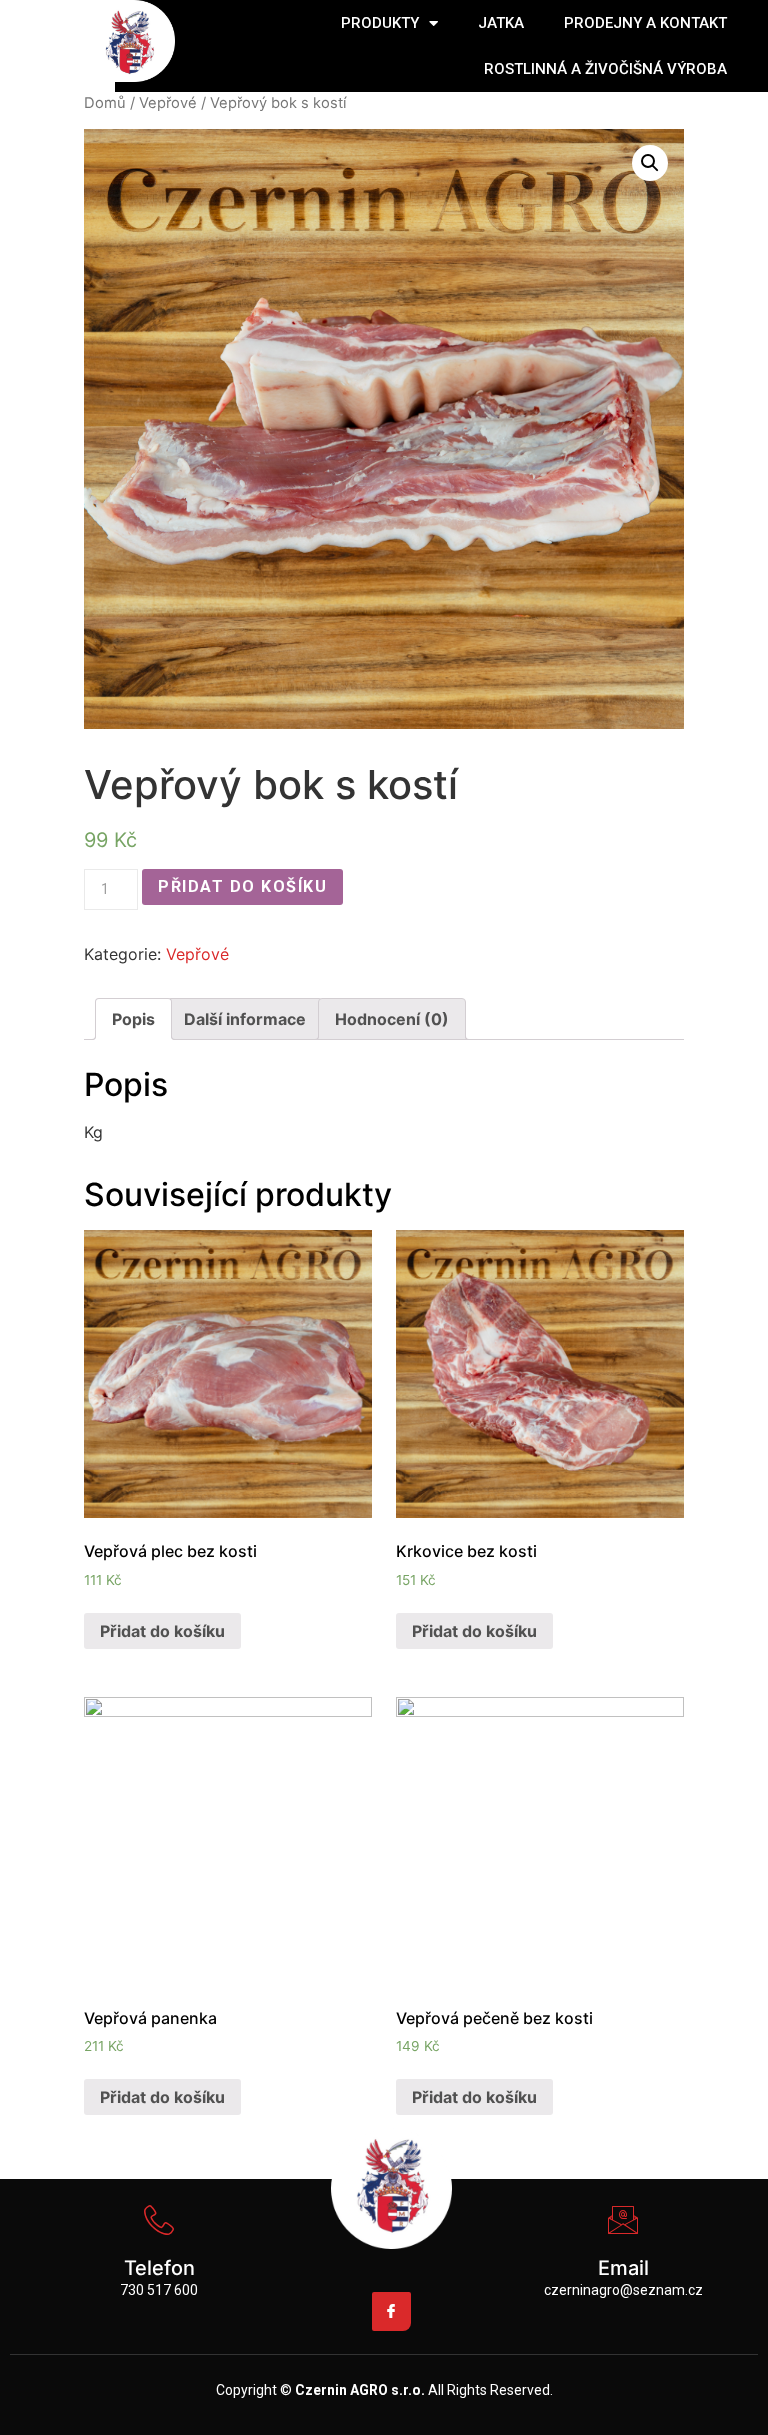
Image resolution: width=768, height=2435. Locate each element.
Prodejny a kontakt (645, 23)
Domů (105, 103)
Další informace (245, 1019)
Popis (133, 1019)
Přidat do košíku (242, 886)
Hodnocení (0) (392, 1019)
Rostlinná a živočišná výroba (605, 69)
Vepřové (168, 103)
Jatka (501, 23)
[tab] (133, 1019)
